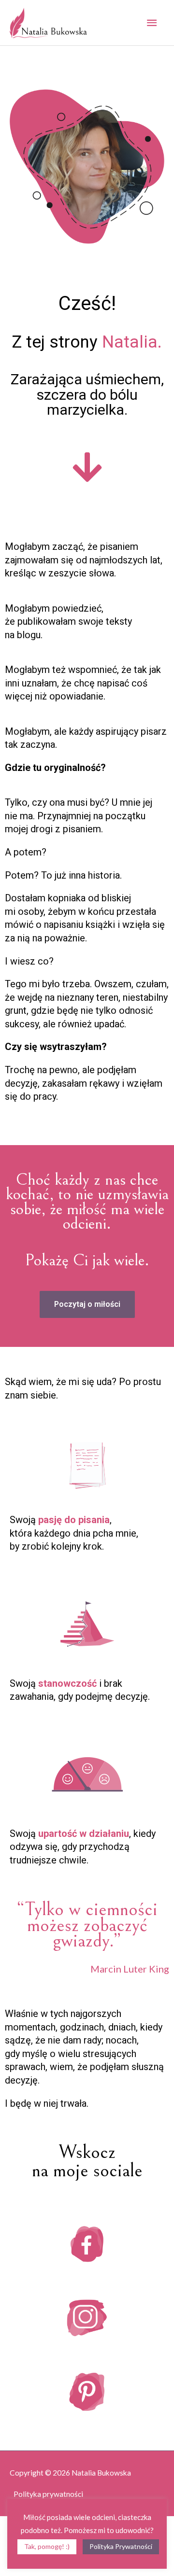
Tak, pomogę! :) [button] (47, 2546)
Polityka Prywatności (121, 2546)
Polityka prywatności (48, 2494)
